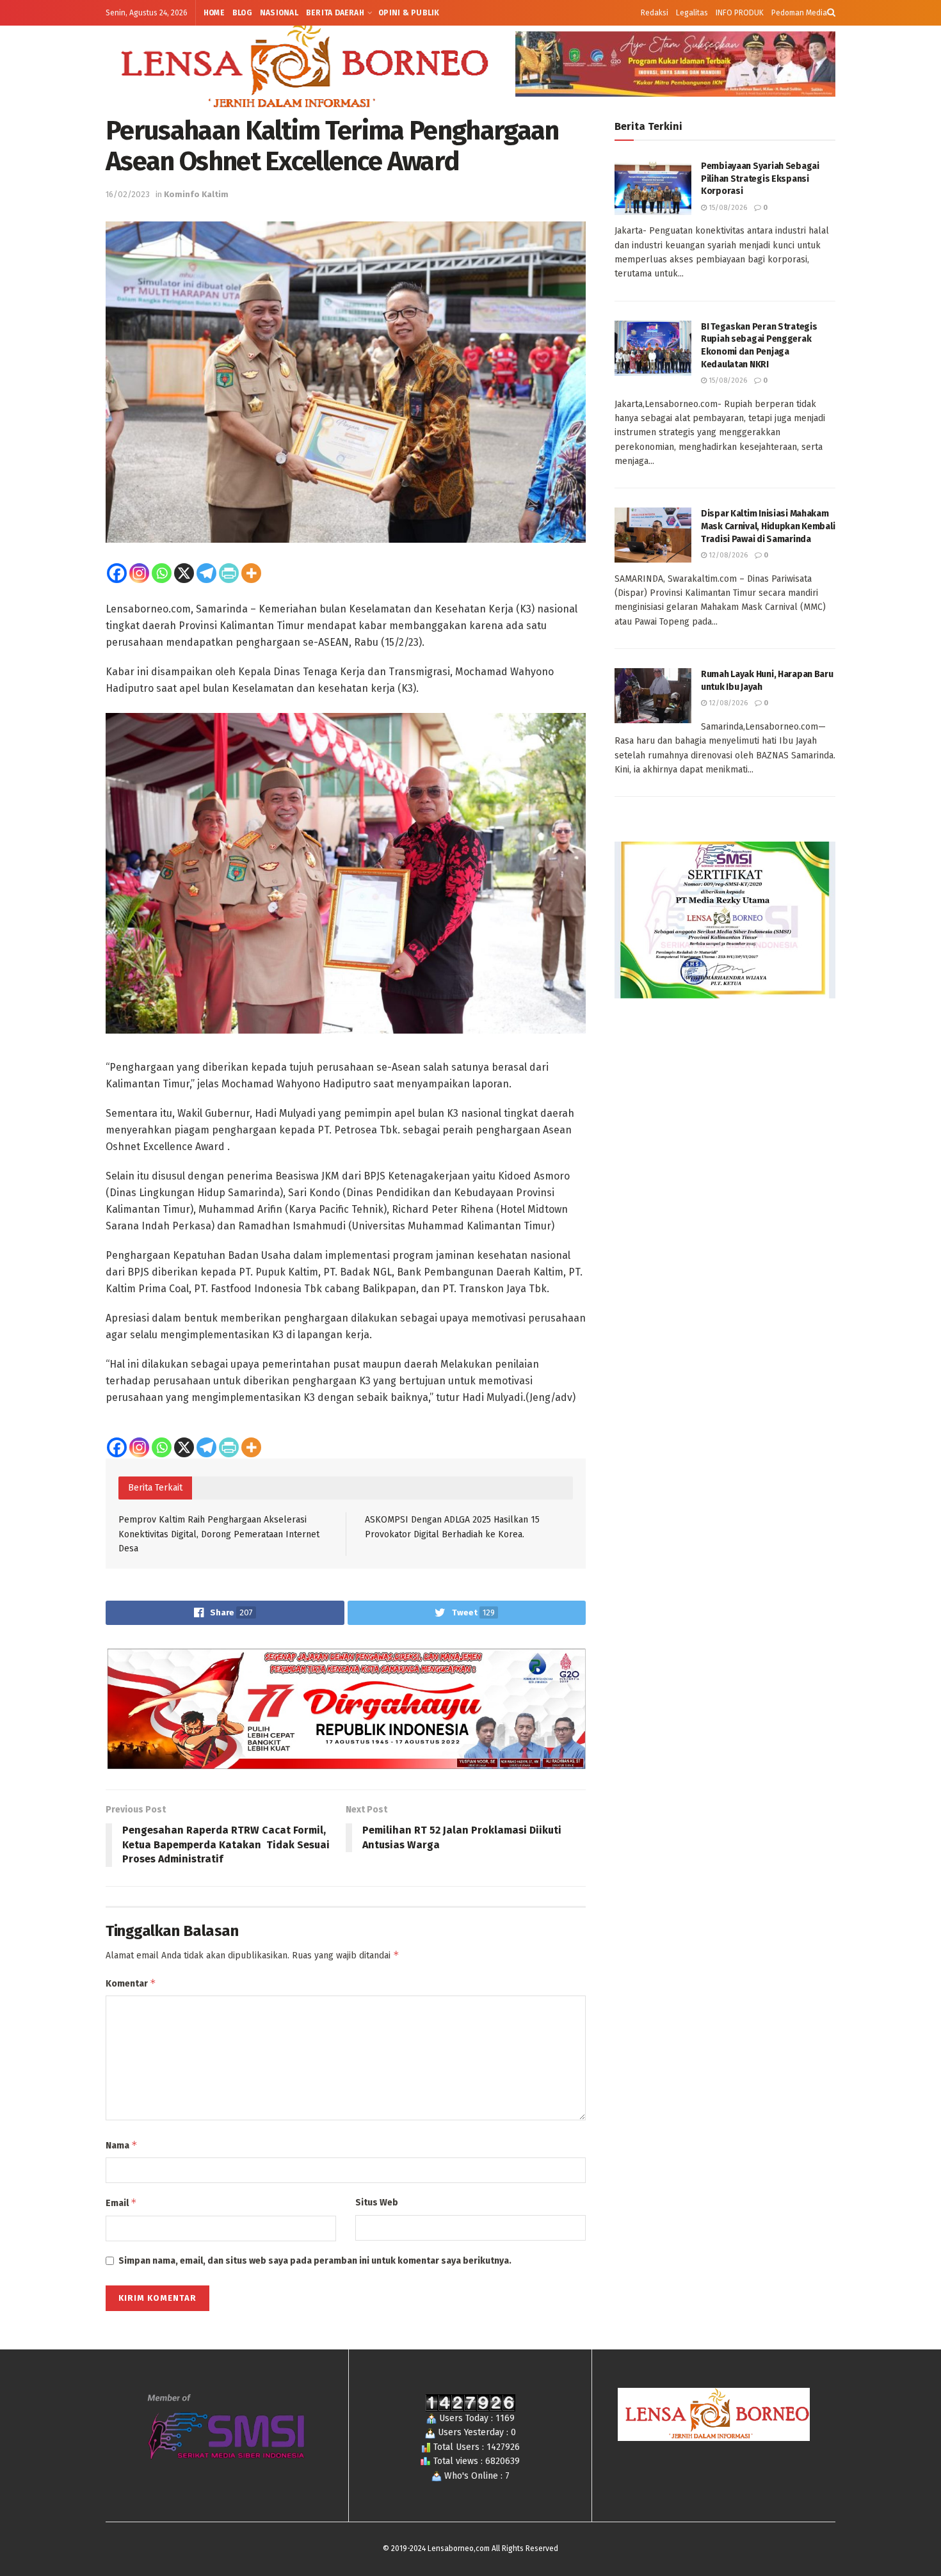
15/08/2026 (727, 208)
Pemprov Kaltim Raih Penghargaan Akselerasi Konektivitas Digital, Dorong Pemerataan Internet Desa (219, 1534)
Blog (242, 13)
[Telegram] (206, 573)
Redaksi (655, 13)
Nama (122, 2145)
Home (214, 13)
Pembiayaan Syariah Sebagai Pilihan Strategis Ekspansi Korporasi (760, 179)
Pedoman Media (799, 13)
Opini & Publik (409, 13)
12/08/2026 (727, 555)
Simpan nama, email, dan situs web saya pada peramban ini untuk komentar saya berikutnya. (315, 2261)
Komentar (131, 1983)
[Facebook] (117, 573)
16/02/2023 (128, 194)
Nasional (279, 13)
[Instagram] (139, 573)
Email (121, 2203)
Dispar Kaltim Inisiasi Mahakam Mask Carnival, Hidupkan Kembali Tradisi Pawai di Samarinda (768, 526)
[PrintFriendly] (229, 573)
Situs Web (377, 2203)
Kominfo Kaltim (196, 194)
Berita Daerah (335, 13)
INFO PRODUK (740, 13)
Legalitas (692, 13)
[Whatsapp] (162, 573)
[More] (251, 573)
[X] (184, 573)
